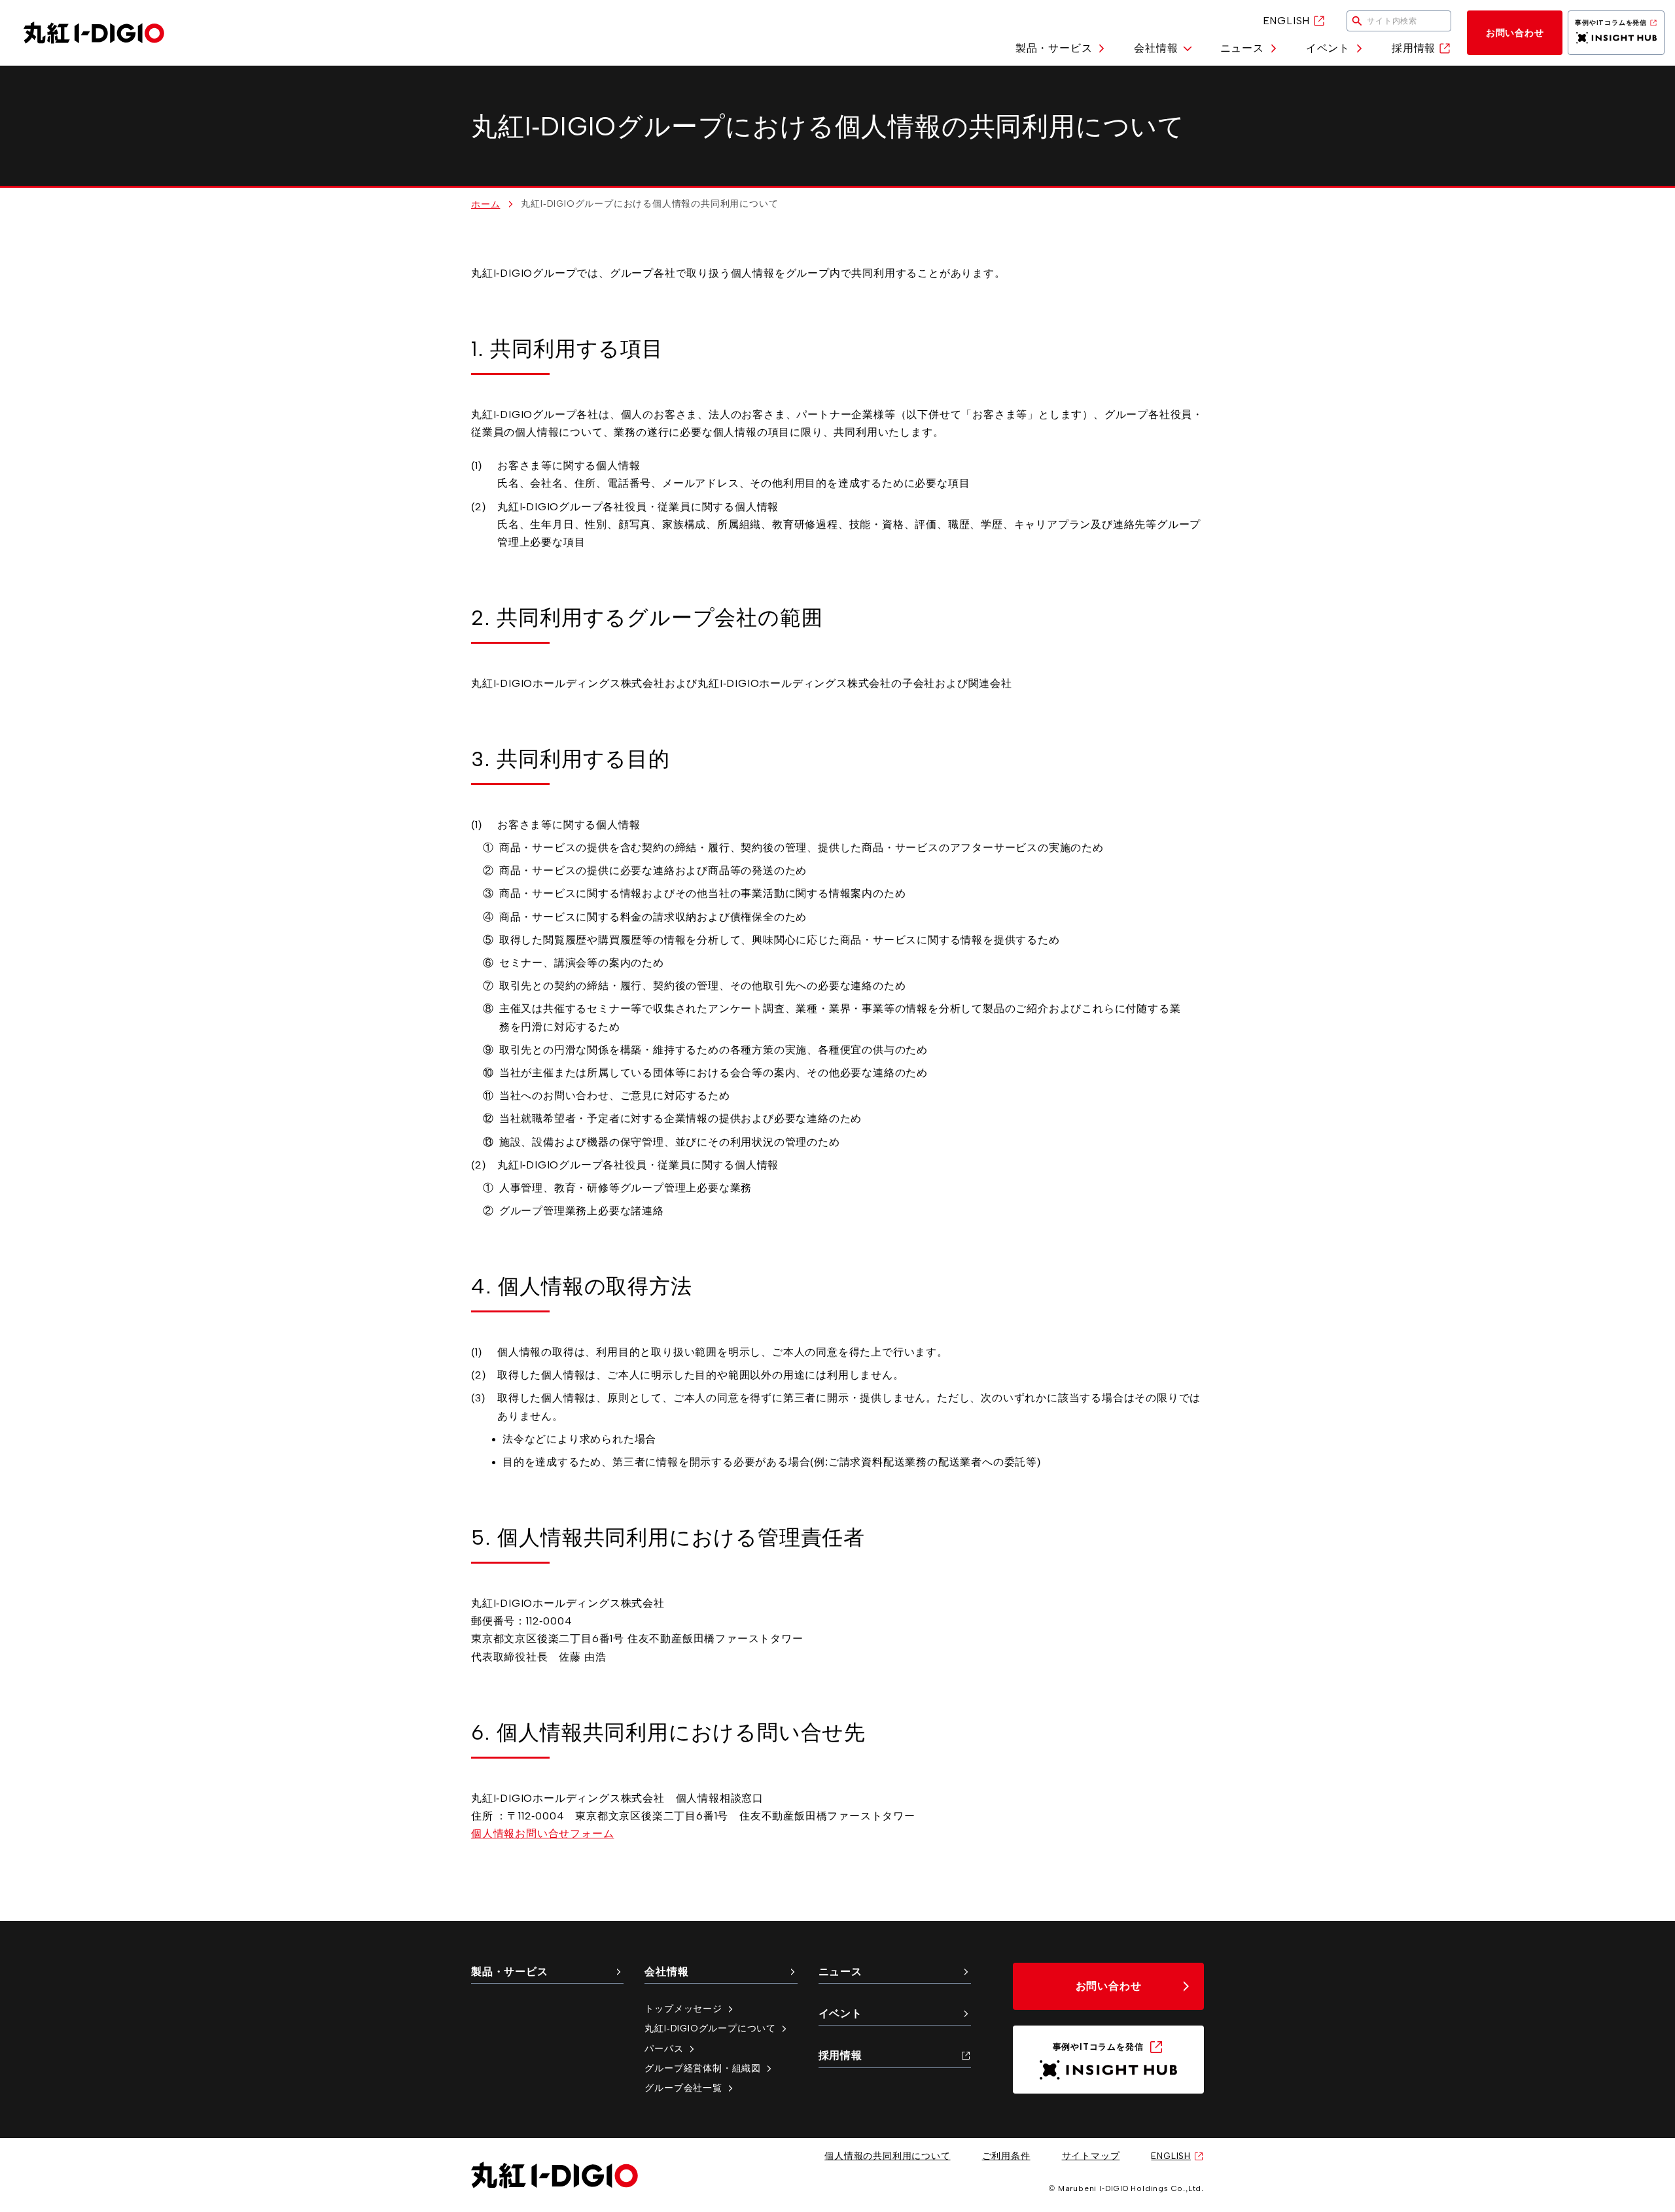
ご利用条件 (1006, 2156)
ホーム (485, 204)
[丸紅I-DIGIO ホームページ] (94, 33)
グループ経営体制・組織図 (703, 2068)
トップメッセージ (683, 2009)
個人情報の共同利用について (887, 2156)
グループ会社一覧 (683, 2088)
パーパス (664, 2048)
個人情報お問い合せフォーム (542, 1834)
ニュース (1242, 48)
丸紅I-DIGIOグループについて (710, 2028)
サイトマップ (1091, 2156)
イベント (1328, 48)
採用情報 (1414, 48)
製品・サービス (1054, 48)
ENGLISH (1287, 21)
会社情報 (1156, 48)
